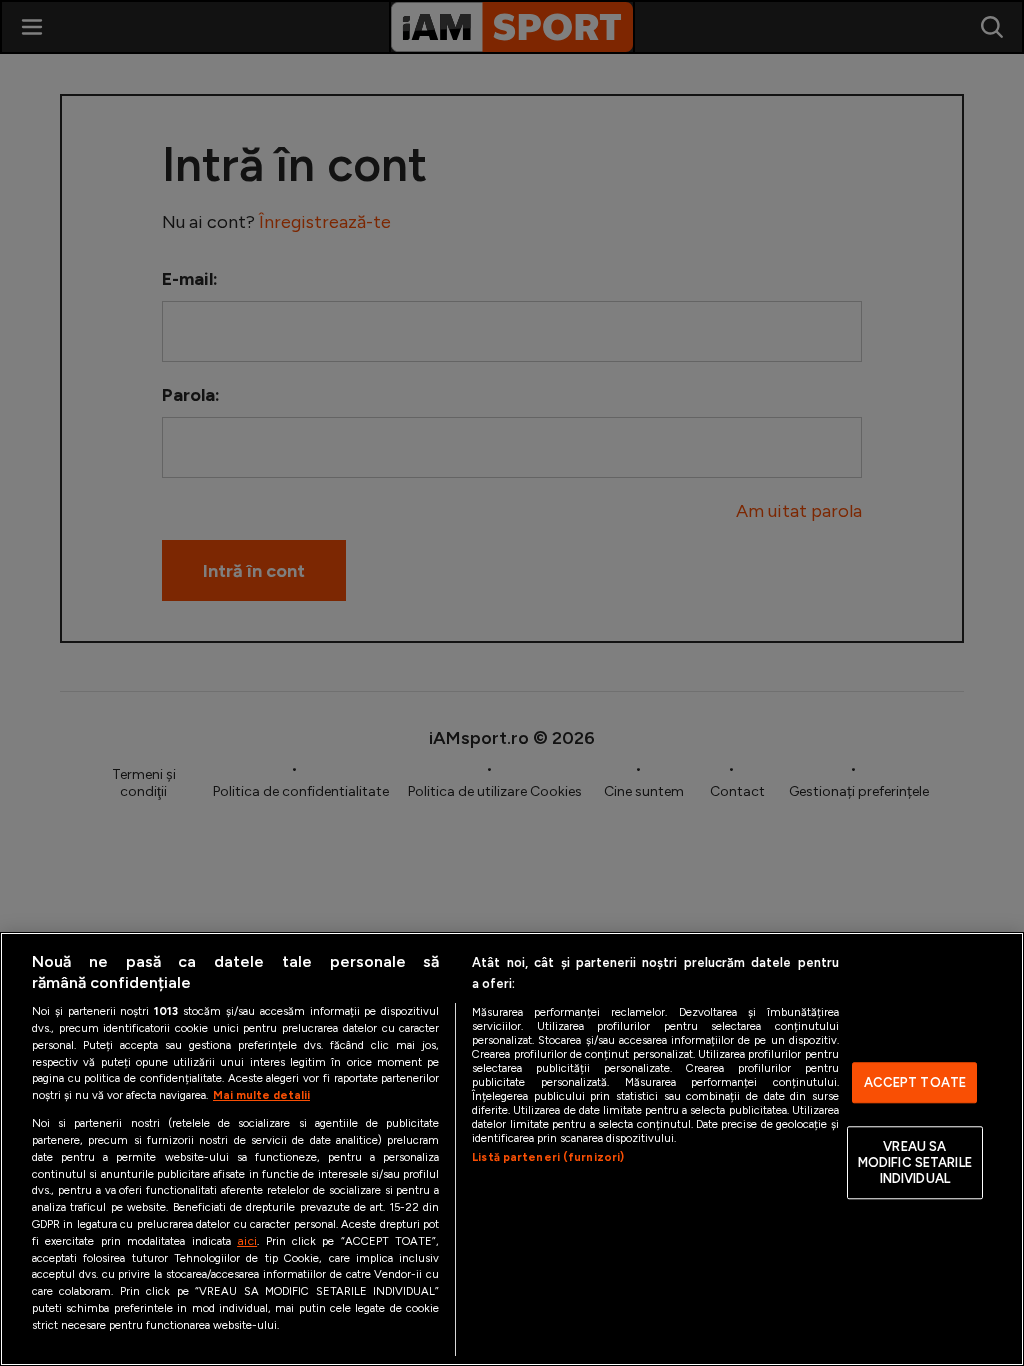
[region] (512, 1149)
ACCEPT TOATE (915, 1082)
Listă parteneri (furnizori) (548, 1157)
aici (247, 1240)
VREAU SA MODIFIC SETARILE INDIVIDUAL (915, 1163)
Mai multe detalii (261, 1095)
